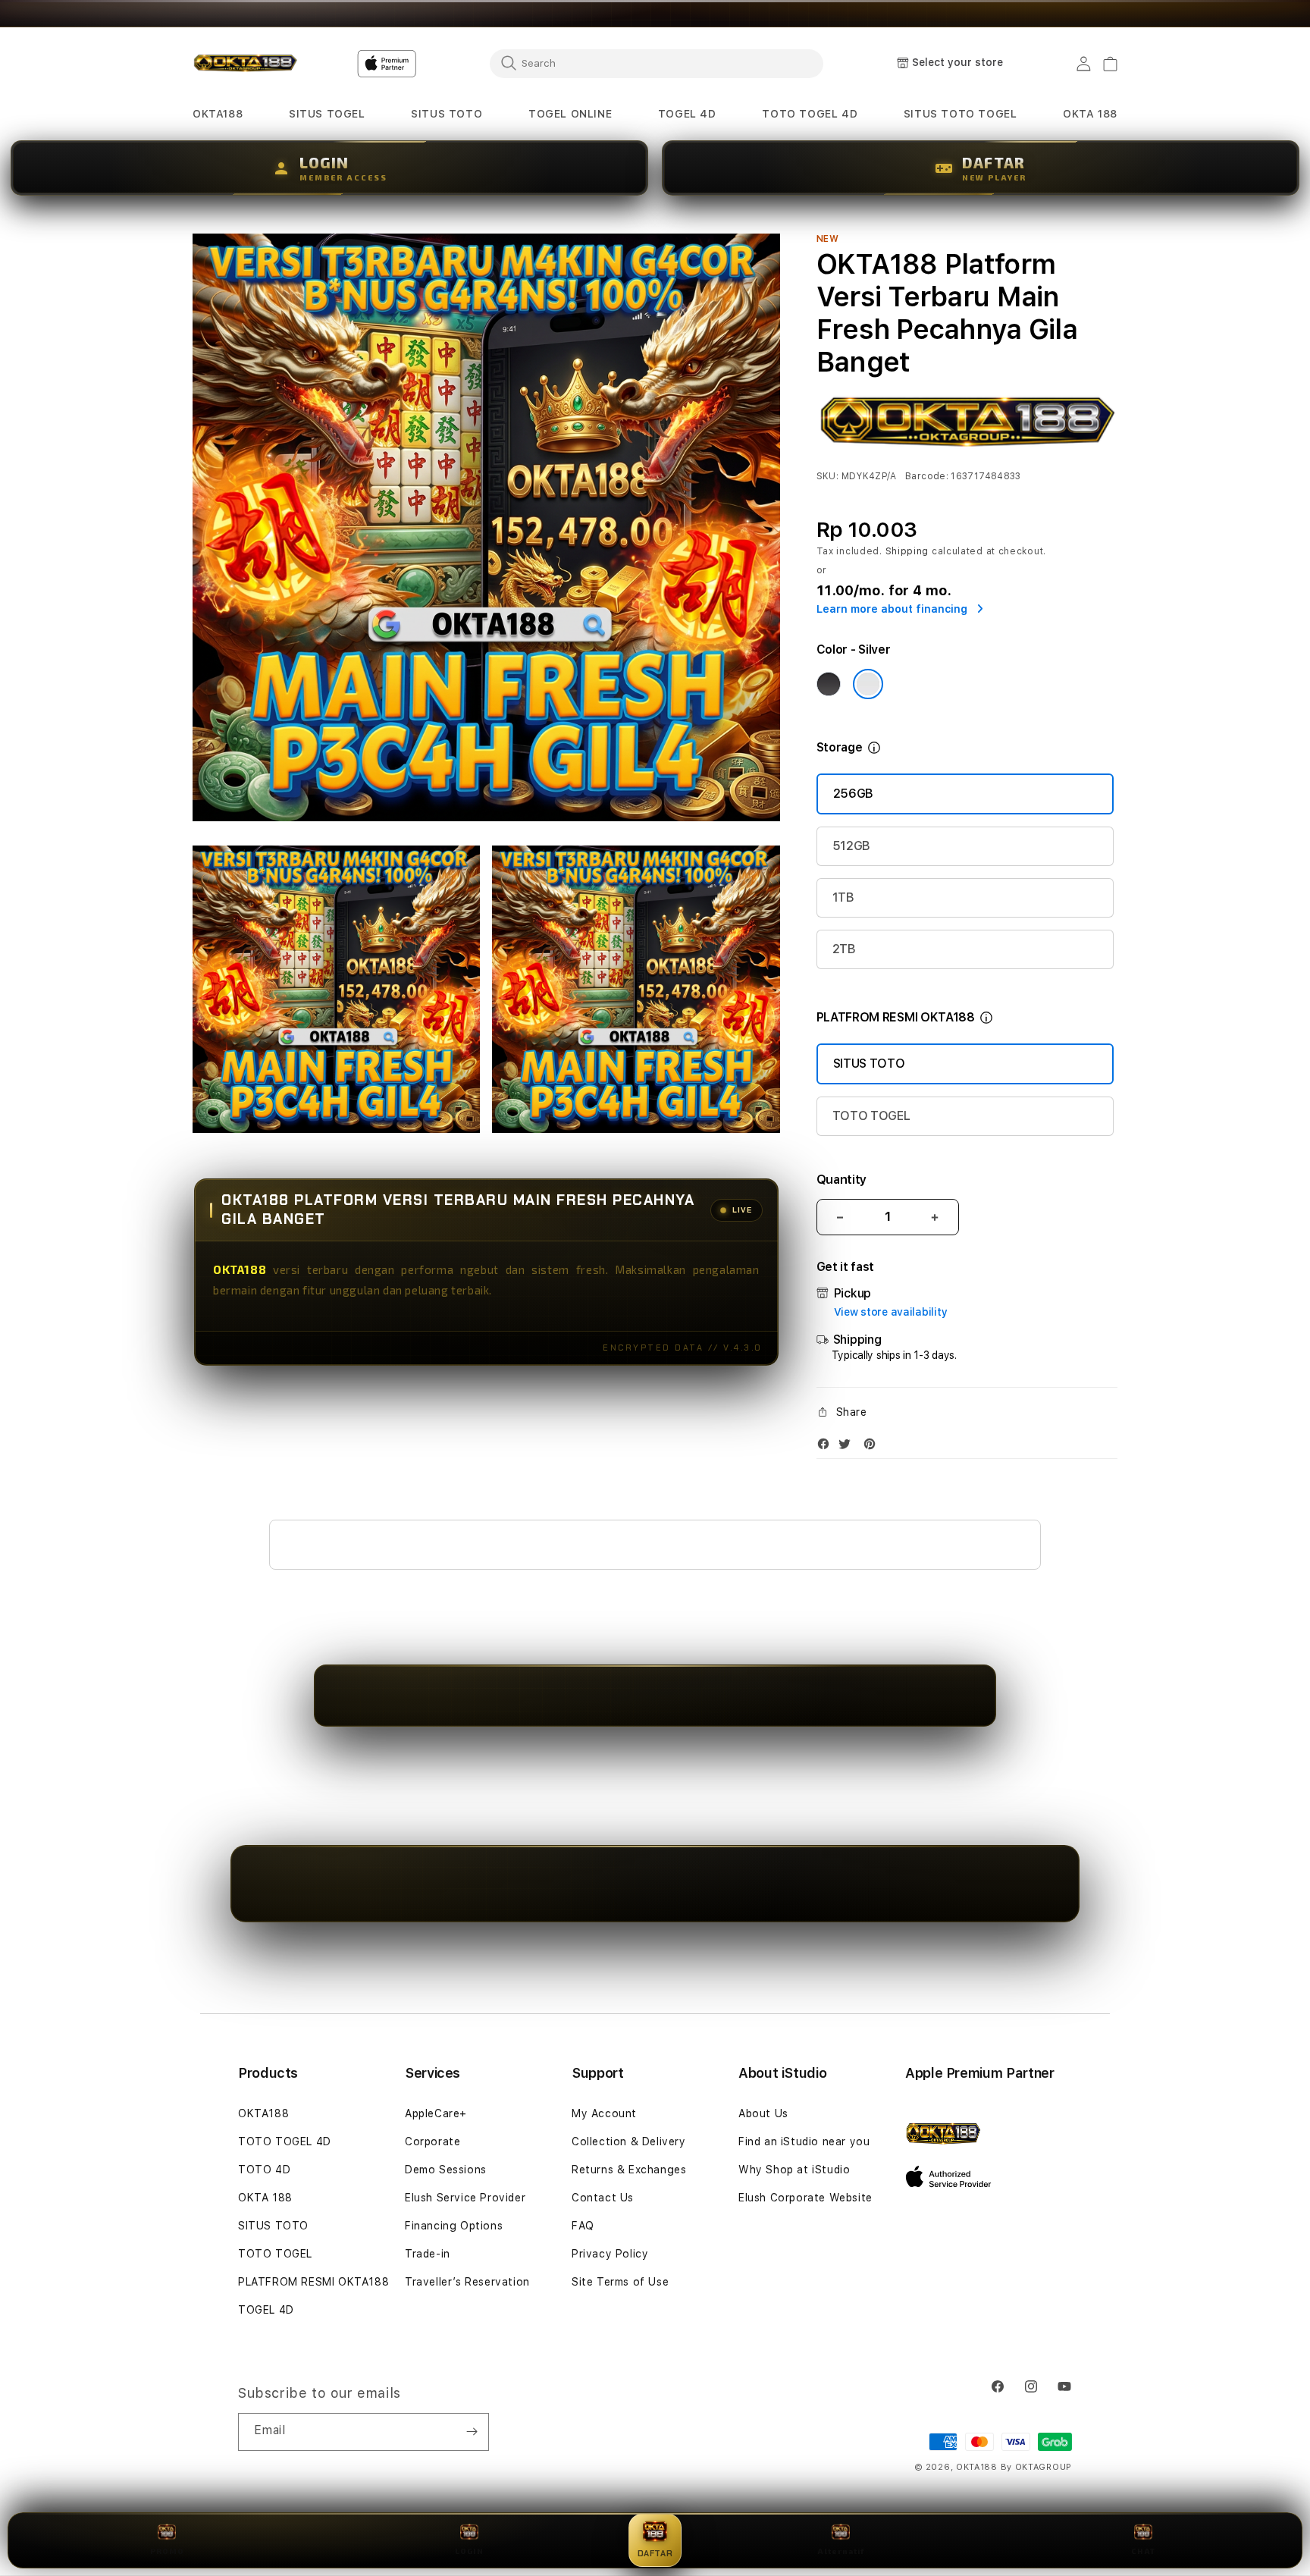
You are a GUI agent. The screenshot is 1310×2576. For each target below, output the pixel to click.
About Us (763, 2113)
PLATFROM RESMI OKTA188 (313, 2282)
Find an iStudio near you (804, 2141)
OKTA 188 (265, 2198)
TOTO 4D (264, 2170)
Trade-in (428, 2254)
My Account (604, 2113)
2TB (844, 949)
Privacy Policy (610, 2254)
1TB (843, 897)
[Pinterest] (873, 1447)
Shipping (907, 551)
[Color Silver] (868, 684)
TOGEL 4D (266, 2310)
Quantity (841, 1180)
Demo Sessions (446, 2170)
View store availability (891, 1312)
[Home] (245, 64)
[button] (218, 114)
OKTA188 (263, 2113)
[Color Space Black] (829, 684)
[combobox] (657, 63)
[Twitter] (848, 1447)
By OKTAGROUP (1036, 2467)
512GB (851, 846)
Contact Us (603, 2198)
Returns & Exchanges (629, 2170)
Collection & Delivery (629, 2141)
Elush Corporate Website (805, 2198)
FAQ (583, 2226)
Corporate (432, 2141)
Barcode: (927, 476)
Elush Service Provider (465, 2198)
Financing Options (454, 2226)
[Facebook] (827, 1447)
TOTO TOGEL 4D (285, 2141)
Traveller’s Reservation (467, 2282)
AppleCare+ (436, 2113)
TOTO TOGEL (871, 1116)
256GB (853, 794)
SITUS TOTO (869, 1064)
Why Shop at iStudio (794, 2170)
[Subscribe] (472, 2432)
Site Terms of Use (620, 2282)
